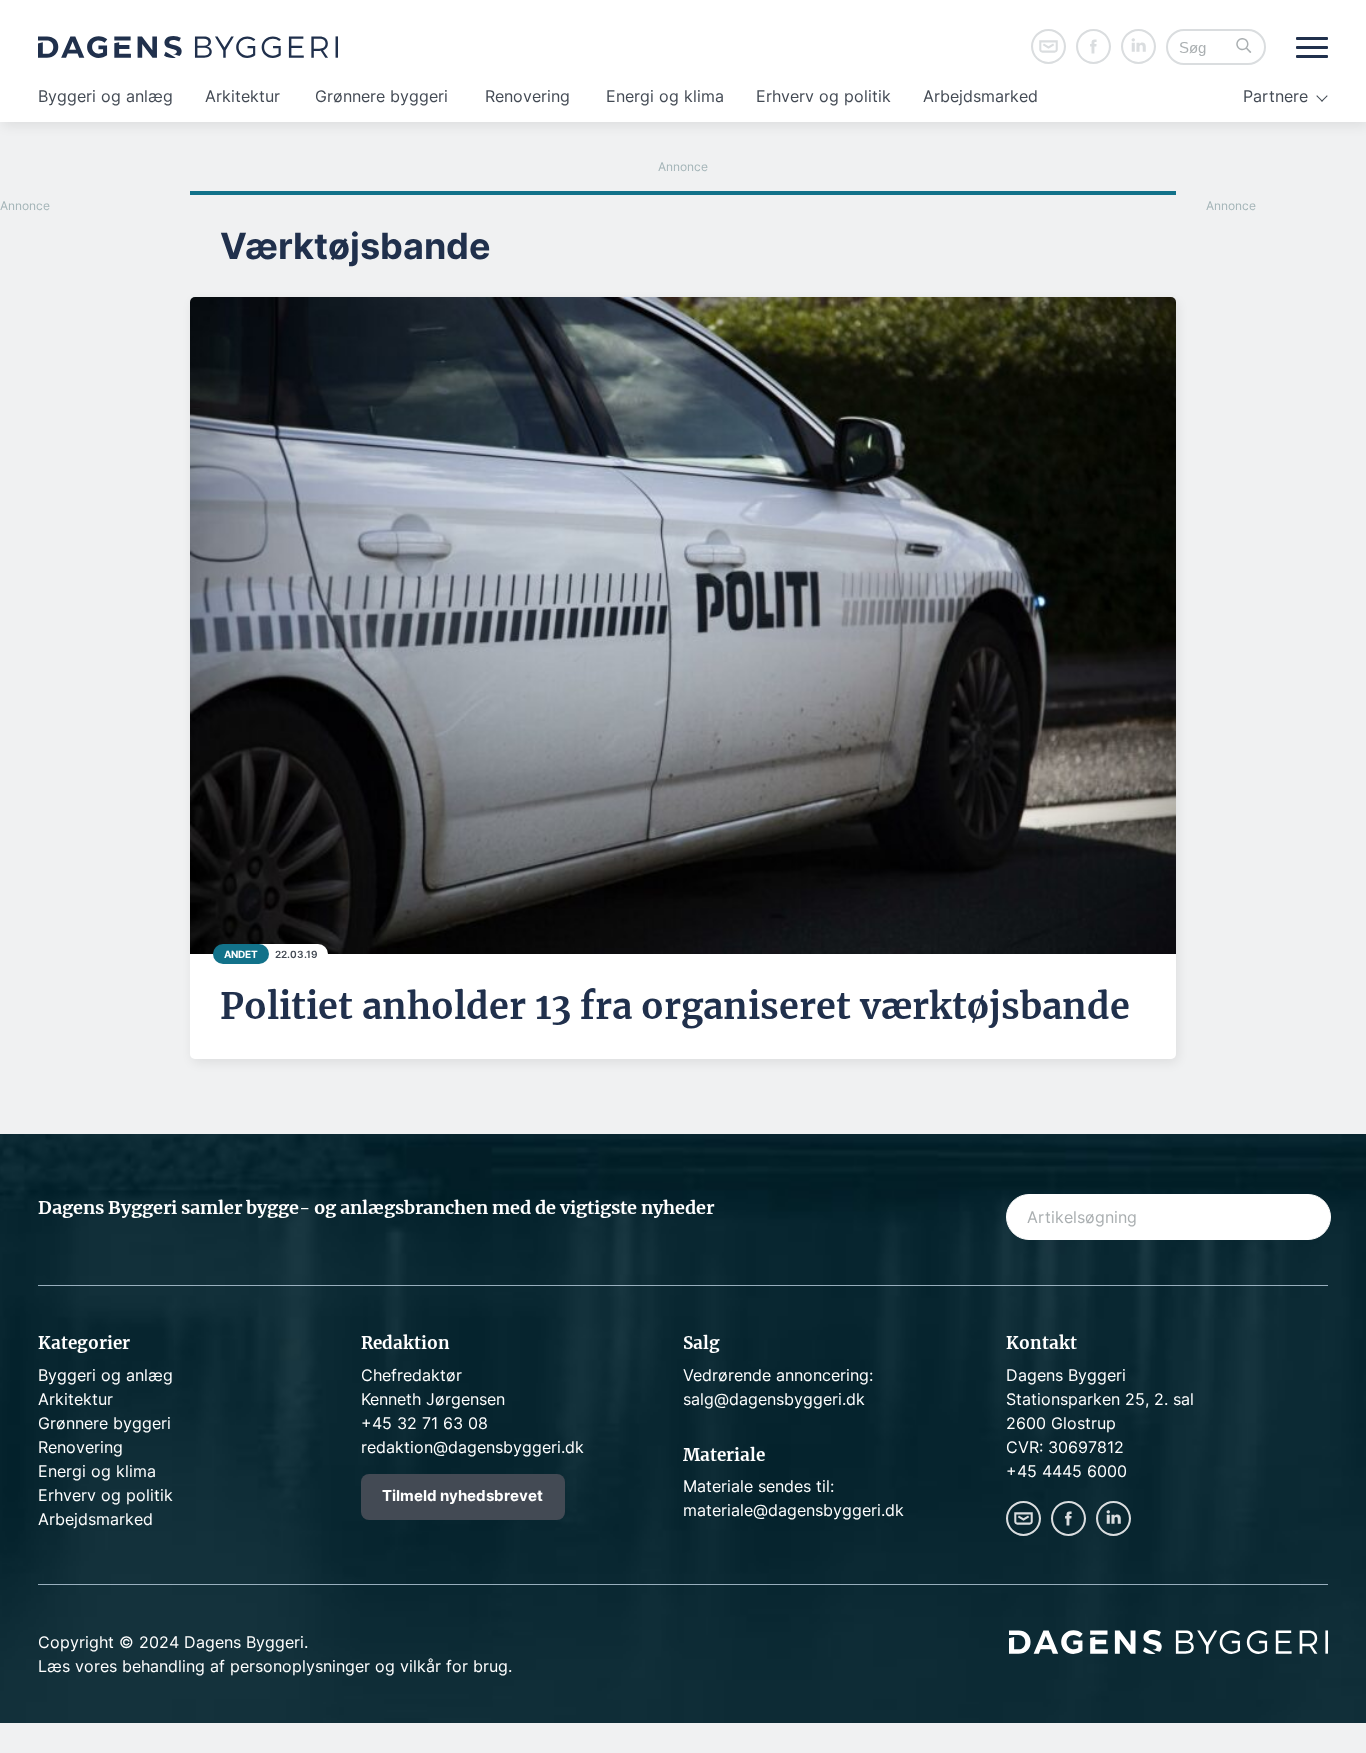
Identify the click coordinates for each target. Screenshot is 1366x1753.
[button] (1244, 47)
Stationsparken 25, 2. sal (1100, 1399)
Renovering (527, 96)
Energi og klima (665, 96)
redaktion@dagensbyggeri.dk (472, 1447)
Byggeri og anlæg (105, 96)
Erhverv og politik (823, 96)
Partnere (1275, 96)
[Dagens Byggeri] (188, 47)
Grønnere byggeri (381, 96)
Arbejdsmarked (980, 96)
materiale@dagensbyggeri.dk (793, 1510)
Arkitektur (242, 96)
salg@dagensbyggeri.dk (774, 1399)
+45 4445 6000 (1066, 1471)
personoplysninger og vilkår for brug (369, 1666)
